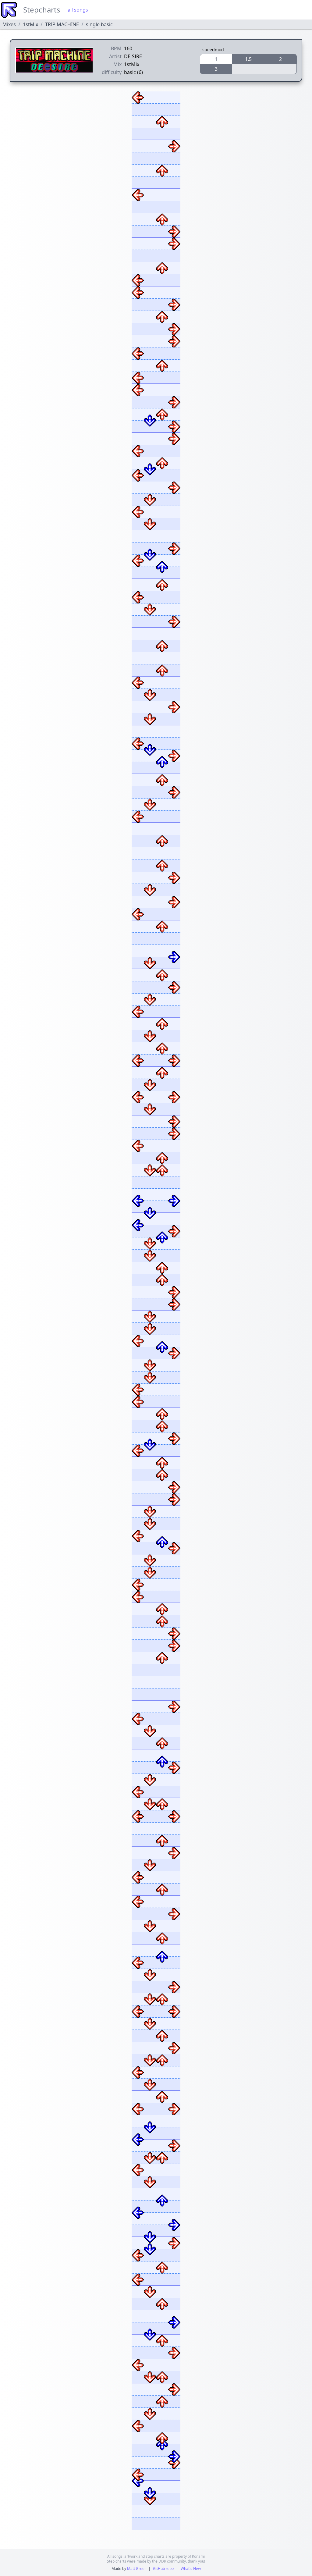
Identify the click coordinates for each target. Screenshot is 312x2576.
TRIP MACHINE (62, 24)
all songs (78, 10)
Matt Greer (136, 2569)
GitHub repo (163, 2569)
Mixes (9, 24)
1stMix (30, 24)
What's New (191, 2569)
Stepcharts (42, 10)
